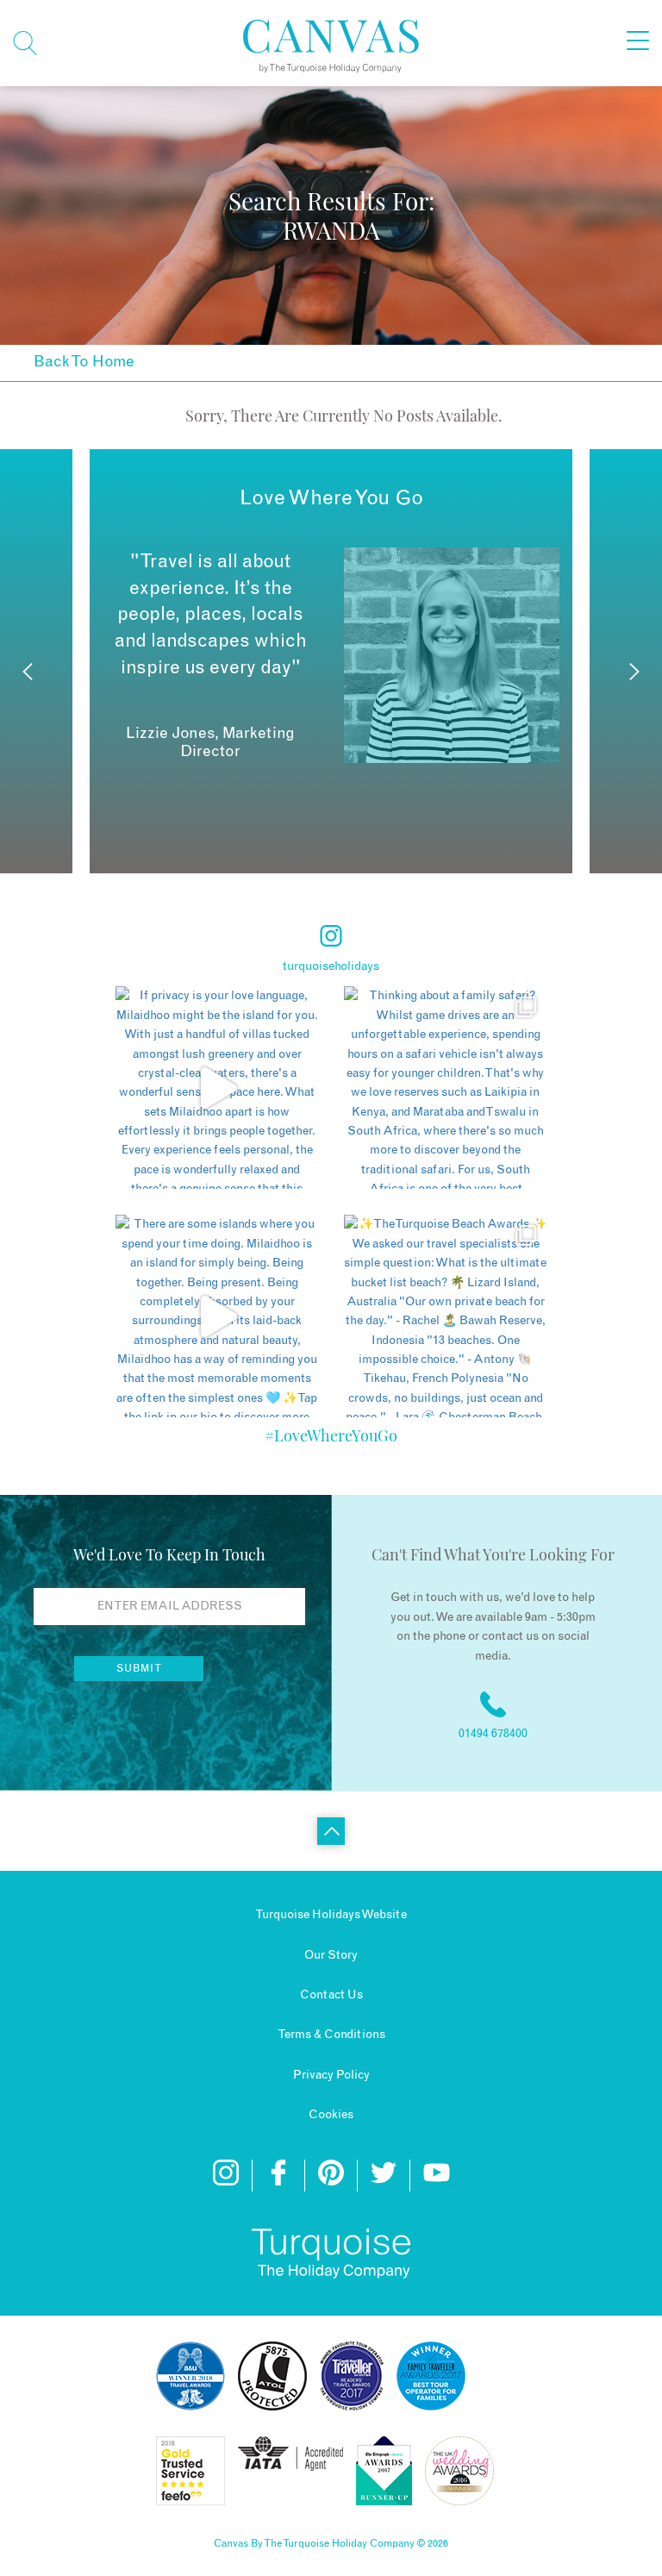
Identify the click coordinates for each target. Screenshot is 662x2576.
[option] (331, 655)
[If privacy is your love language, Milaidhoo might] (217, 1088)
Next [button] (634, 672)
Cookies (331, 2115)
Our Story (331, 1955)
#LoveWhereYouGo (331, 1435)
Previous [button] (28, 672)
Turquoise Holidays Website (331, 1915)
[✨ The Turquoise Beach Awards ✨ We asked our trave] (445, 1316)
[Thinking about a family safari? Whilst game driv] (445, 1088)
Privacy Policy (331, 2075)
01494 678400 (493, 1734)
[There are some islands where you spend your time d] (217, 1316)
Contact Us (331, 1995)
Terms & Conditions (331, 2035)
